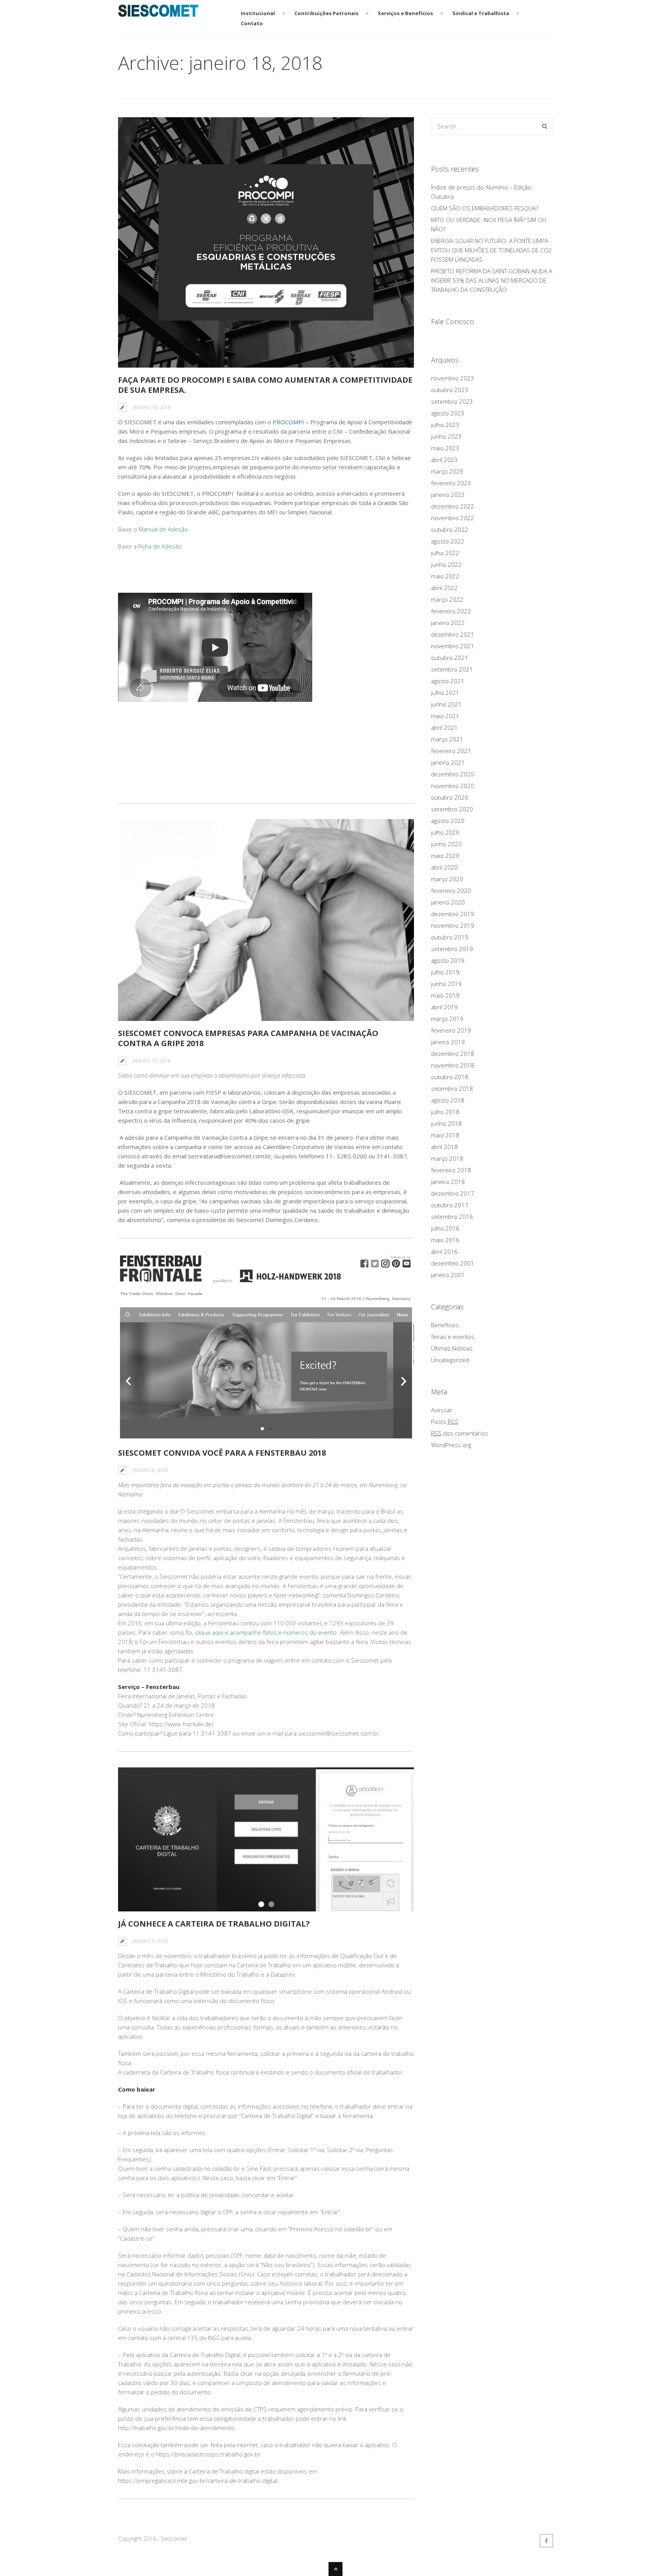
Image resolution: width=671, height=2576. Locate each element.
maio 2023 (445, 448)
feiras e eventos (453, 1337)
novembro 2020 (453, 786)
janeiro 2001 (448, 1275)
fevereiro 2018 (451, 1170)
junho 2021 (446, 704)
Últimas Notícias (452, 1348)
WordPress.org (451, 1445)
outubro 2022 (450, 529)
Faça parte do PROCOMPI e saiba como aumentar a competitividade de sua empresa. (265, 385)
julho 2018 (445, 1112)
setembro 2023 (452, 401)
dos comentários (460, 1433)
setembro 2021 (452, 669)
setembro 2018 (452, 1088)
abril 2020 (444, 867)
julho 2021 (445, 693)
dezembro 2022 (453, 506)
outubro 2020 (450, 797)
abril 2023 (444, 460)
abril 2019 (444, 1007)
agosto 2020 (448, 821)
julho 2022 (445, 553)
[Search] (545, 126)
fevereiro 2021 (451, 751)
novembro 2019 (453, 925)
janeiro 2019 (448, 1042)
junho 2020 (446, 844)
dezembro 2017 (453, 1193)
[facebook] (546, 2541)
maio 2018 (445, 1135)
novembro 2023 (453, 378)
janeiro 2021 (448, 762)
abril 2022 (444, 588)
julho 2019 (445, 972)
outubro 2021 (450, 658)
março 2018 (447, 1158)
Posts (445, 1422)
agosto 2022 (448, 541)
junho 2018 (446, 1123)
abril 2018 (444, 1147)
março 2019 (447, 1019)
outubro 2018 (450, 1077)
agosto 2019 (448, 960)
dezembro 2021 (453, 634)
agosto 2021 (448, 681)
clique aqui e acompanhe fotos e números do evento (265, 1632)
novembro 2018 (453, 1065)
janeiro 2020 (448, 902)
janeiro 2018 (448, 1182)
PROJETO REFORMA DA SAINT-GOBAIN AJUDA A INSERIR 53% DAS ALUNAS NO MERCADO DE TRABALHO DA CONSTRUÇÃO (492, 280)
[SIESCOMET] (158, 12)
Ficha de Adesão (160, 546)
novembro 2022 (453, 518)
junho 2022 (446, 564)
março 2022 (447, 599)
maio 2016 (445, 1240)
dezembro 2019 (453, 914)
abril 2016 (444, 1252)
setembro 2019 (452, 949)
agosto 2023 (448, 413)
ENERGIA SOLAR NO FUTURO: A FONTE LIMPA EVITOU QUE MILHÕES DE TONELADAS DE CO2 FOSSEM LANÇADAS (491, 250)
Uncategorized (450, 1360)
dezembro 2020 (453, 774)
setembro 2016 (452, 1217)
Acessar (442, 1410)
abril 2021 (444, 727)
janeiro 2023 (448, 495)
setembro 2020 (452, 809)
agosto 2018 (448, 1100)
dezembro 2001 (453, 1263)
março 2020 (447, 879)
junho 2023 (446, 436)
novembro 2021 (453, 646)
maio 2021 (445, 716)
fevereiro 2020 (451, 890)
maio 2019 (445, 995)
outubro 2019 (450, 937)
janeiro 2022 (448, 623)
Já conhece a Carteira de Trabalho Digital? (214, 1924)
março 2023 (447, 471)
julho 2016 (445, 1228)
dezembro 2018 (453, 1054)
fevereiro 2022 (451, 611)
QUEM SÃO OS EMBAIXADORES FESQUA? (485, 208)
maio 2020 (445, 856)
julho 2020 (445, 832)
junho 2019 (446, 984)
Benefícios (445, 1325)
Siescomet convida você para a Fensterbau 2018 (222, 1453)
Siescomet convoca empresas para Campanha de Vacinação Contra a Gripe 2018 (248, 1038)
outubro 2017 (450, 1205)
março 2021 (447, 739)
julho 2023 (445, 425)
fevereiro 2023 (451, 483)
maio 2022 (445, 576)
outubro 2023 (450, 390)
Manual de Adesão (163, 529)
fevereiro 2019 (451, 1030)
